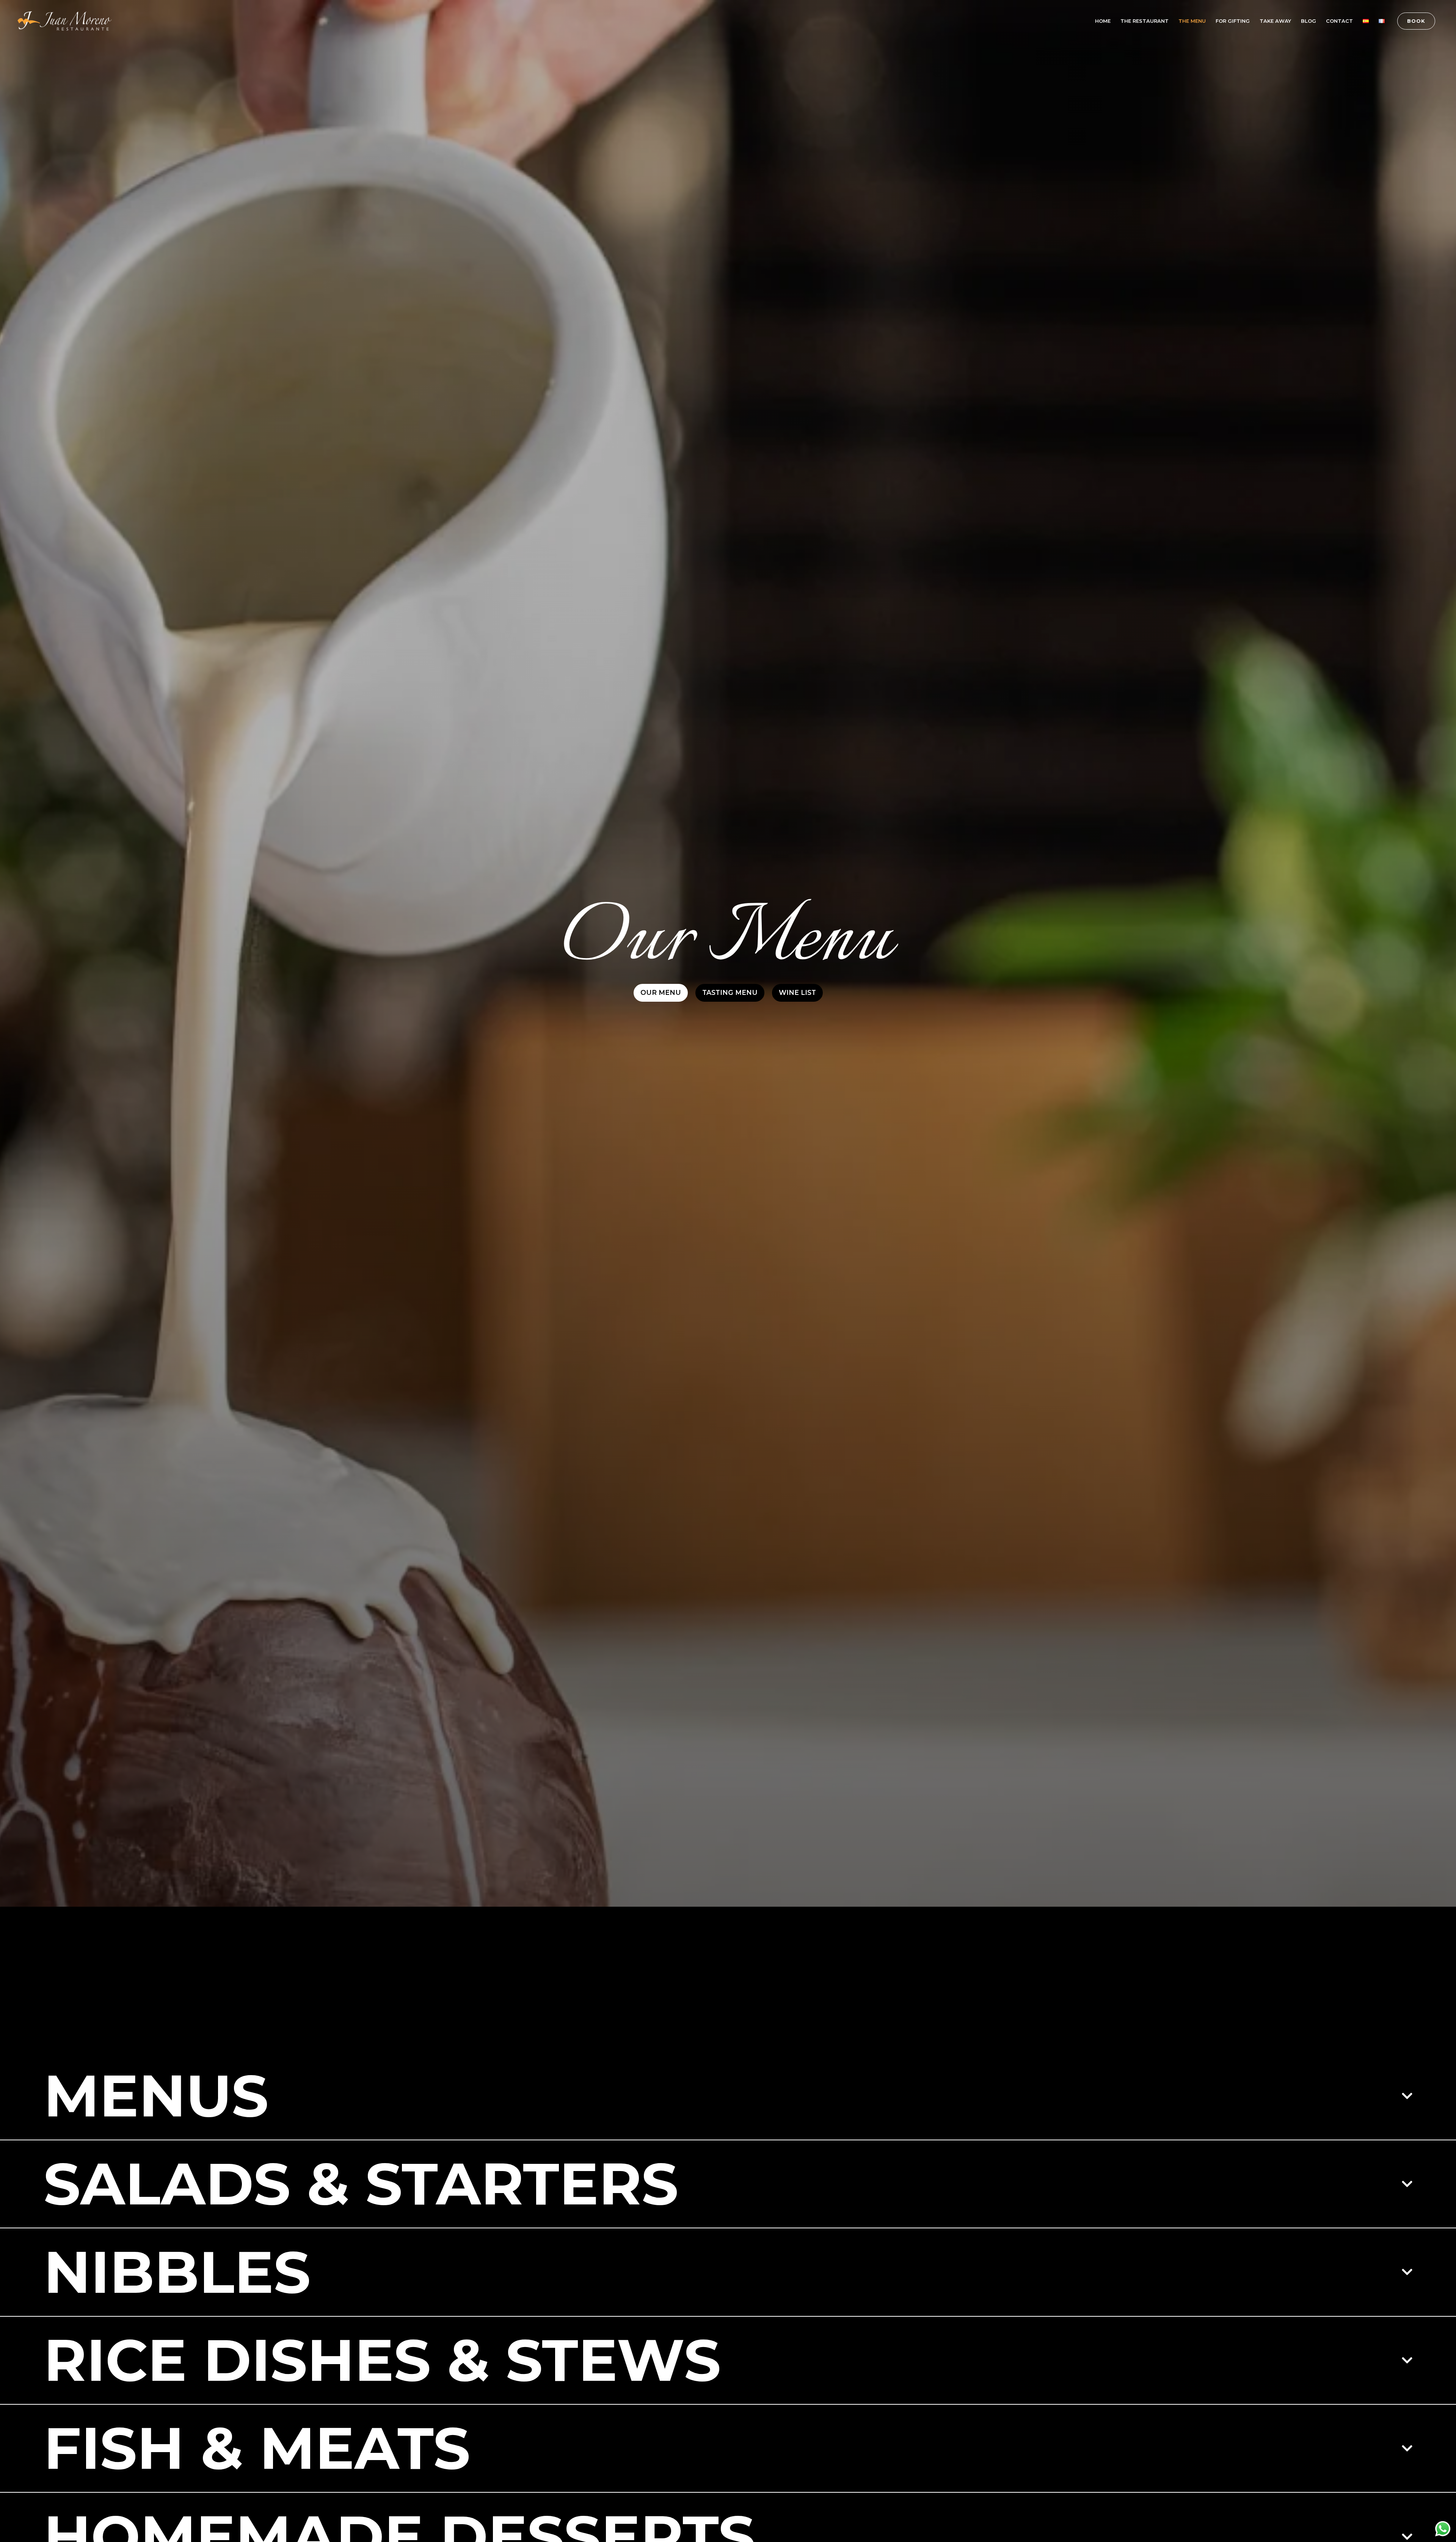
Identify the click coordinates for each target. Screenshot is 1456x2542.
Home (1103, 21)
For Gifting (1233, 21)
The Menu (1192, 21)
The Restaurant (1145, 21)
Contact (1339, 21)
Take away (1275, 21)
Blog (1309, 21)
